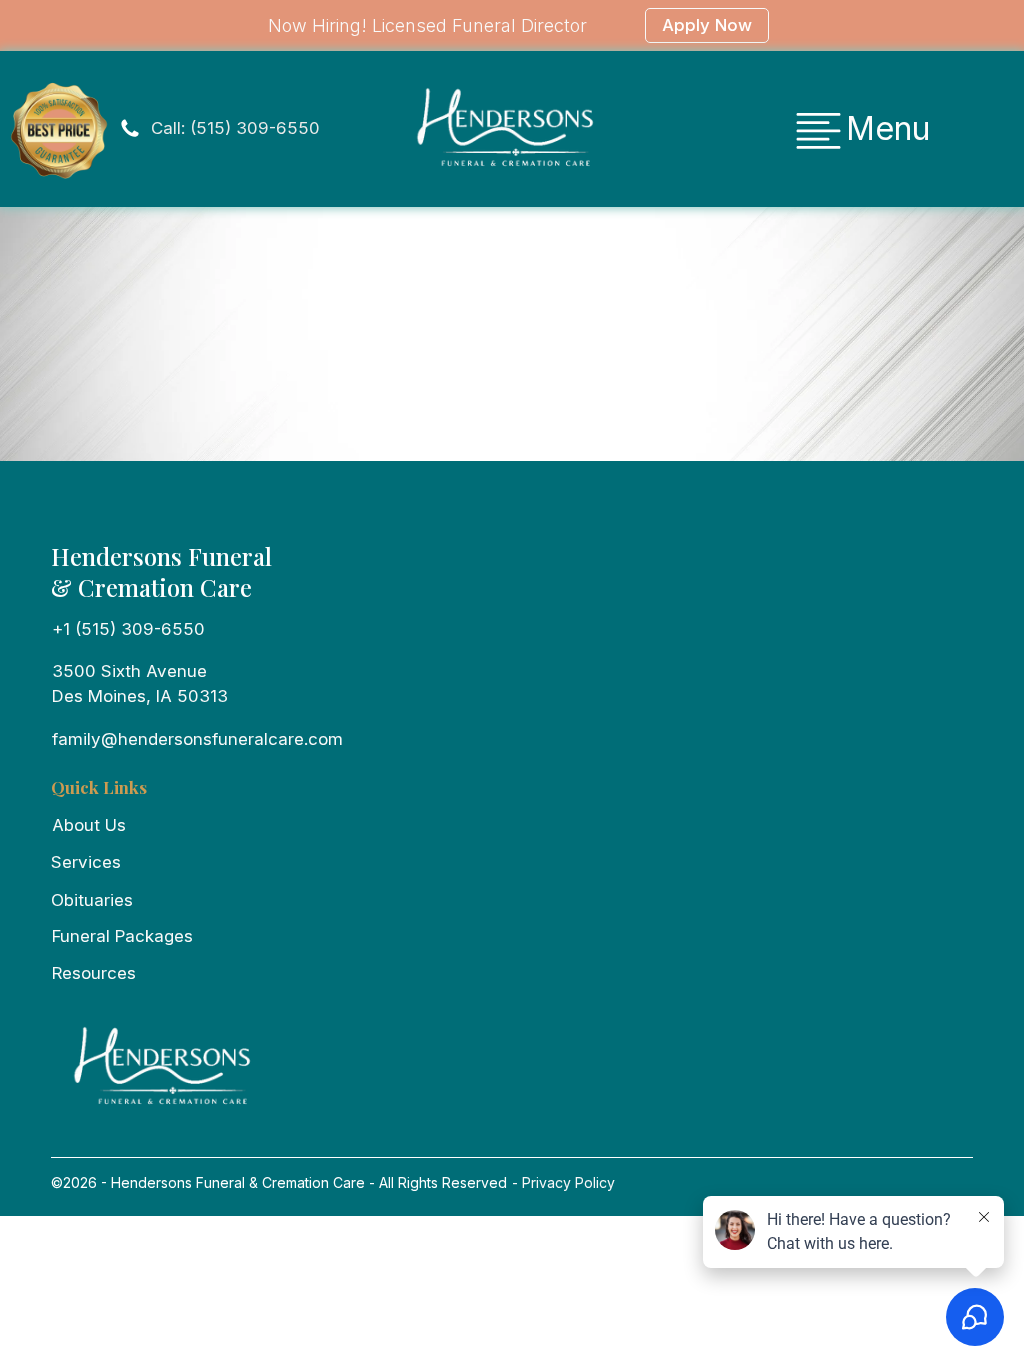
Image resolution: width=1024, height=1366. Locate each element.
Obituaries (92, 900)
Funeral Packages (122, 936)
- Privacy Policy (561, 1182)
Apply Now (707, 25)
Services (86, 862)
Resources (94, 973)
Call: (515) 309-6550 (235, 128)
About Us (89, 825)
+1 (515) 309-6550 (128, 629)
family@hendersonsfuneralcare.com (197, 739)
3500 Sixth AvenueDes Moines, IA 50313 (140, 683)
